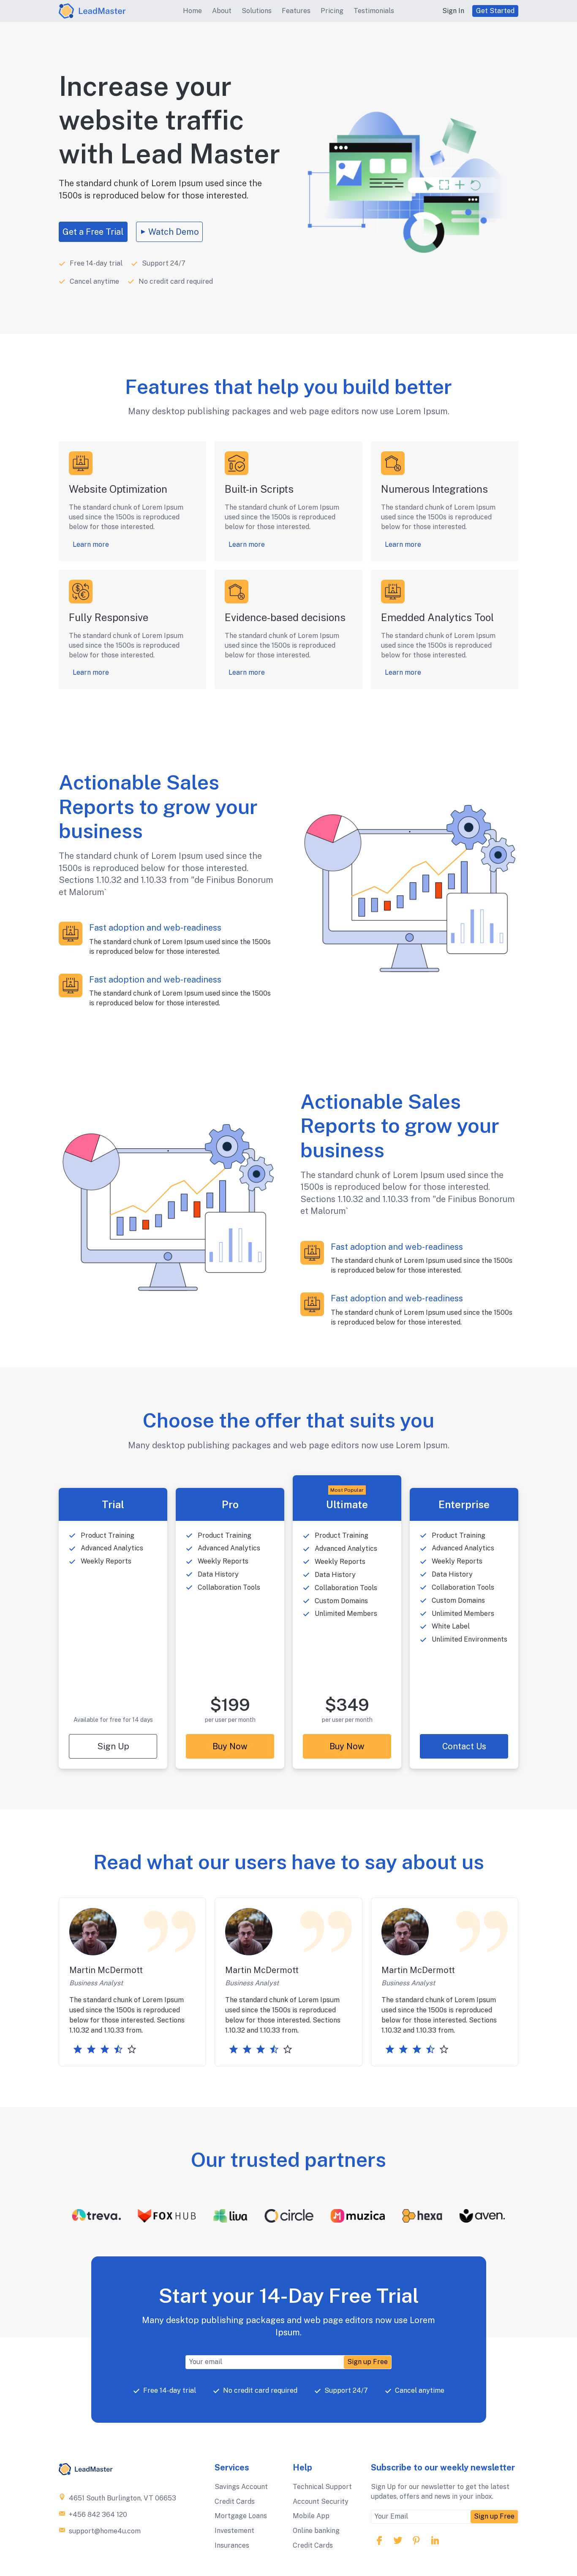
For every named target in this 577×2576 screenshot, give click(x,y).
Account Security (321, 2501)
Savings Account (241, 2487)
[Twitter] (398, 2541)
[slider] (105, 2049)
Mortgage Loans (241, 2516)
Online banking (316, 2531)
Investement (234, 2531)
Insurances (232, 2545)
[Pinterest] (416, 2541)
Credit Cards (235, 2501)
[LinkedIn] (435, 2541)
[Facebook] (379, 2541)
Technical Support (322, 2487)
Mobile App (311, 2516)
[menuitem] (192, 11)
